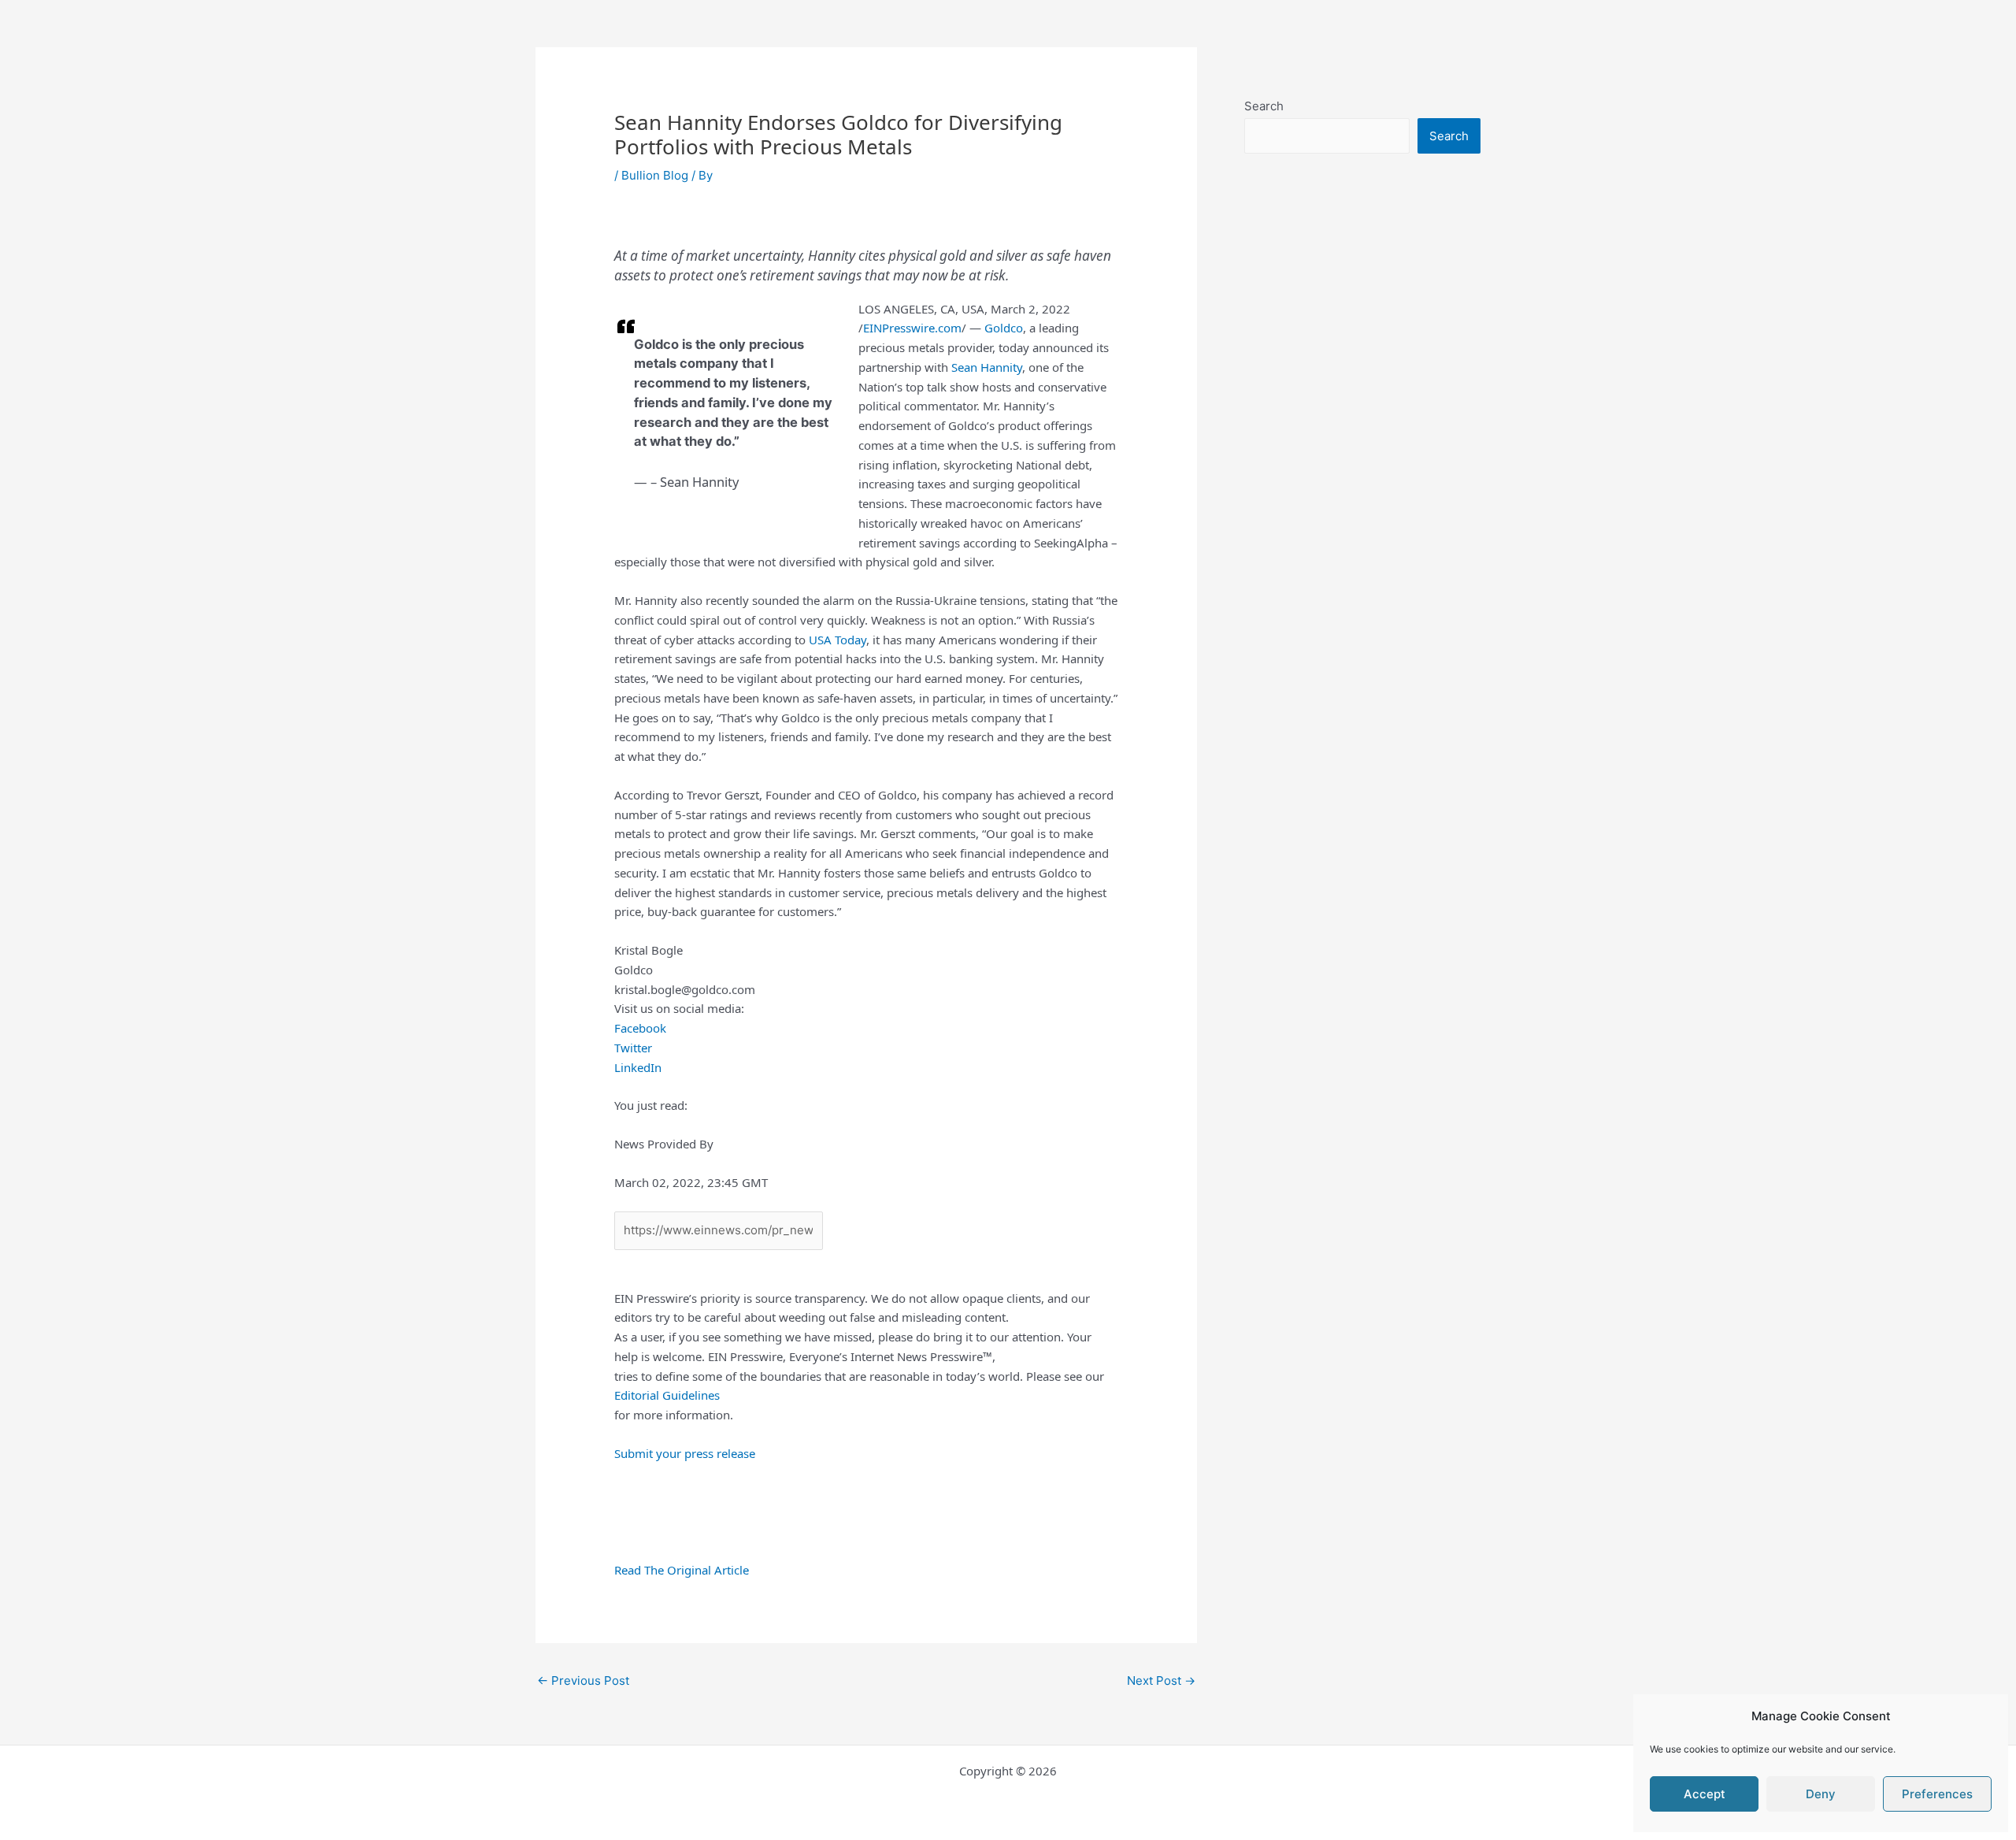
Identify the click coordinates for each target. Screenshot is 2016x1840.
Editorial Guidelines (667, 1395)
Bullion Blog (655, 175)
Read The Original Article (682, 1570)
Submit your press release (685, 1453)
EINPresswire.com (912, 328)
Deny (1821, 1794)
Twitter (633, 1048)
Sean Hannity (987, 367)
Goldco (1004, 328)
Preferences (1937, 1794)
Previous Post (583, 1680)
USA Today (838, 640)
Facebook (640, 1028)
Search (1264, 106)
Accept (1705, 1794)
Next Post (1161, 1680)
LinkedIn (638, 1067)
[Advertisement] (1362, 517)
